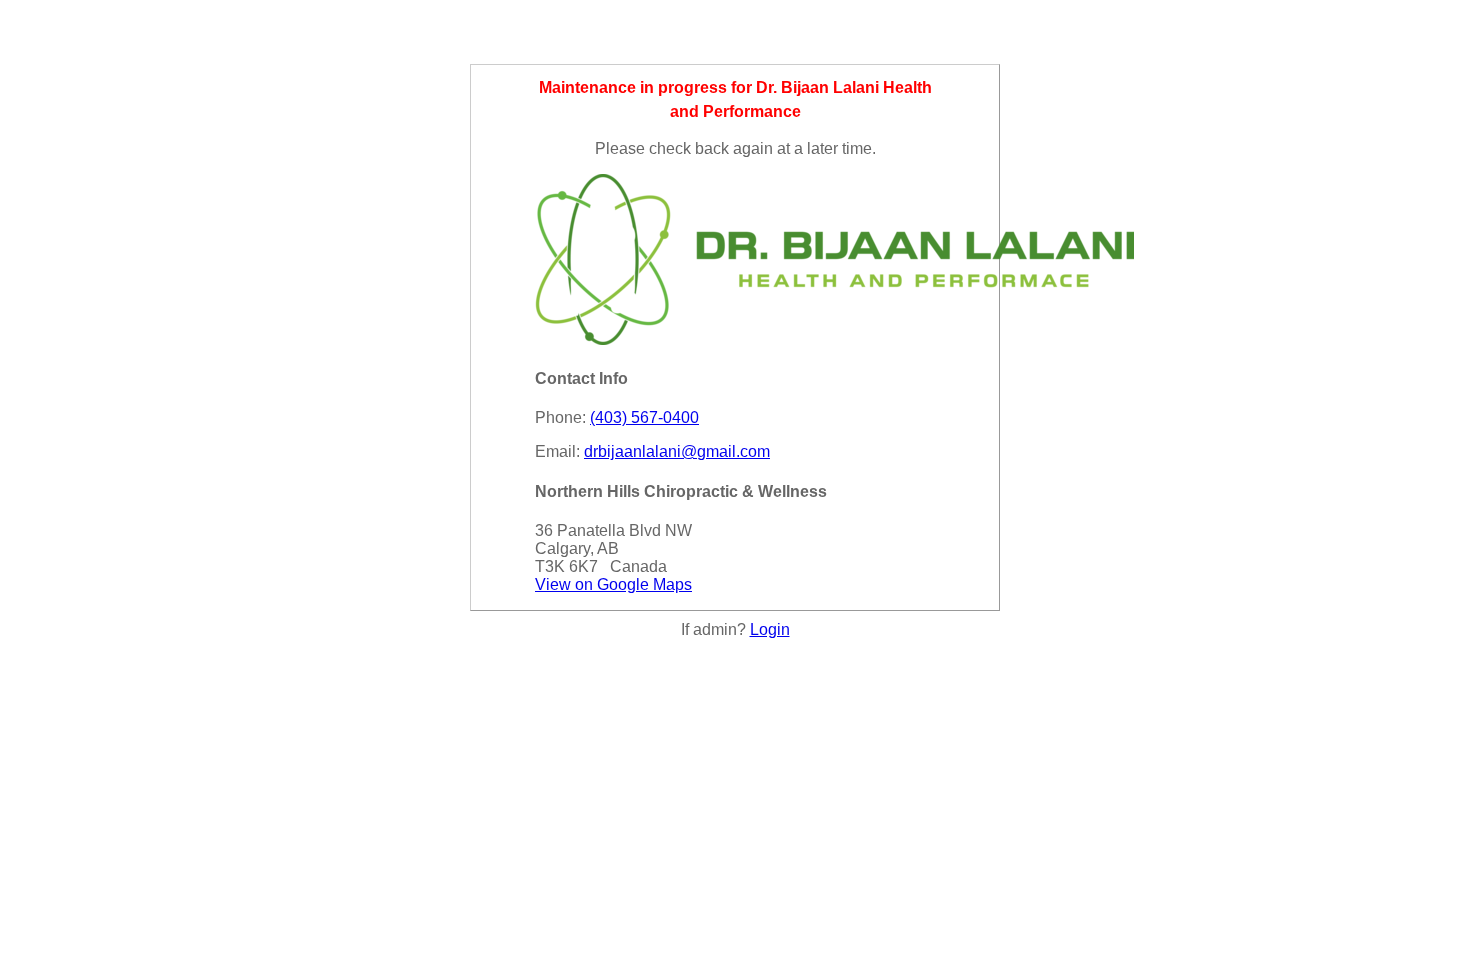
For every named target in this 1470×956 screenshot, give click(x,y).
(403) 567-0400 (644, 417)
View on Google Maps (613, 584)
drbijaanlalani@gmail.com (677, 451)
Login (770, 629)
